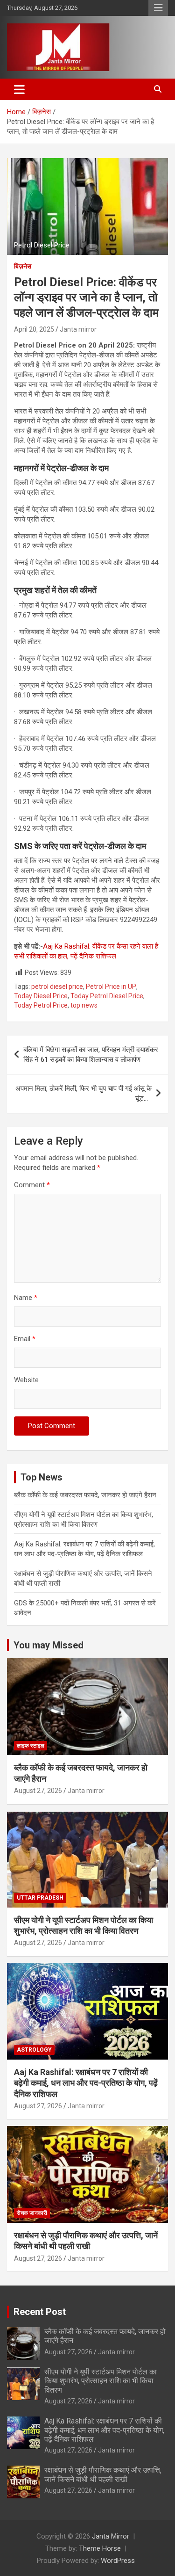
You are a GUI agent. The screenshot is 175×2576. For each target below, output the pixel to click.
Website (26, 1380)
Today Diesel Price (41, 996)
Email (25, 1339)
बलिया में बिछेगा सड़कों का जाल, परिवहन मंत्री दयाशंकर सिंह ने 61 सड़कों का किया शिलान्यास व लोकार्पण (91, 1055)
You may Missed (49, 1645)
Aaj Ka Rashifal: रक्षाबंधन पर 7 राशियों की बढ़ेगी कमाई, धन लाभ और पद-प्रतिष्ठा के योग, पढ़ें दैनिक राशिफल (86, 2083)
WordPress (118, 2561)
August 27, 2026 (38, 1791)
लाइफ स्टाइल (31, 1746)
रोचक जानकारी (32, 2213)
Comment (32, 1185)
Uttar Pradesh (40, 1898)
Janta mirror (78, 329)
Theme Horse (100, 2548)
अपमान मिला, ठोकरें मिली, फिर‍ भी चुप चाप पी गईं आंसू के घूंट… (84, 1093)
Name (26, 1298)
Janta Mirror (111, 2536)
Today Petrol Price (41, 1005)
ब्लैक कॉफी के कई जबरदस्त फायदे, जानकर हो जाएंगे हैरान (85, 1495)
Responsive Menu (158, 8)
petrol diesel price (57, 987)
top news (84, 1005)
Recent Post (40, 2312)
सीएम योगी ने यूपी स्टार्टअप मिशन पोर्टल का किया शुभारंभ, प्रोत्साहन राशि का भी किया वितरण (101, 2381)
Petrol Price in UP (111, 987)
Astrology (34, 2050)
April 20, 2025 (34, 329)
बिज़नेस (23, 266)
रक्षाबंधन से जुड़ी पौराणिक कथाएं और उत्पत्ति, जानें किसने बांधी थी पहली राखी (103, 2474)
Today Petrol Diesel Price (107, 996)
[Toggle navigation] (19, 89)
